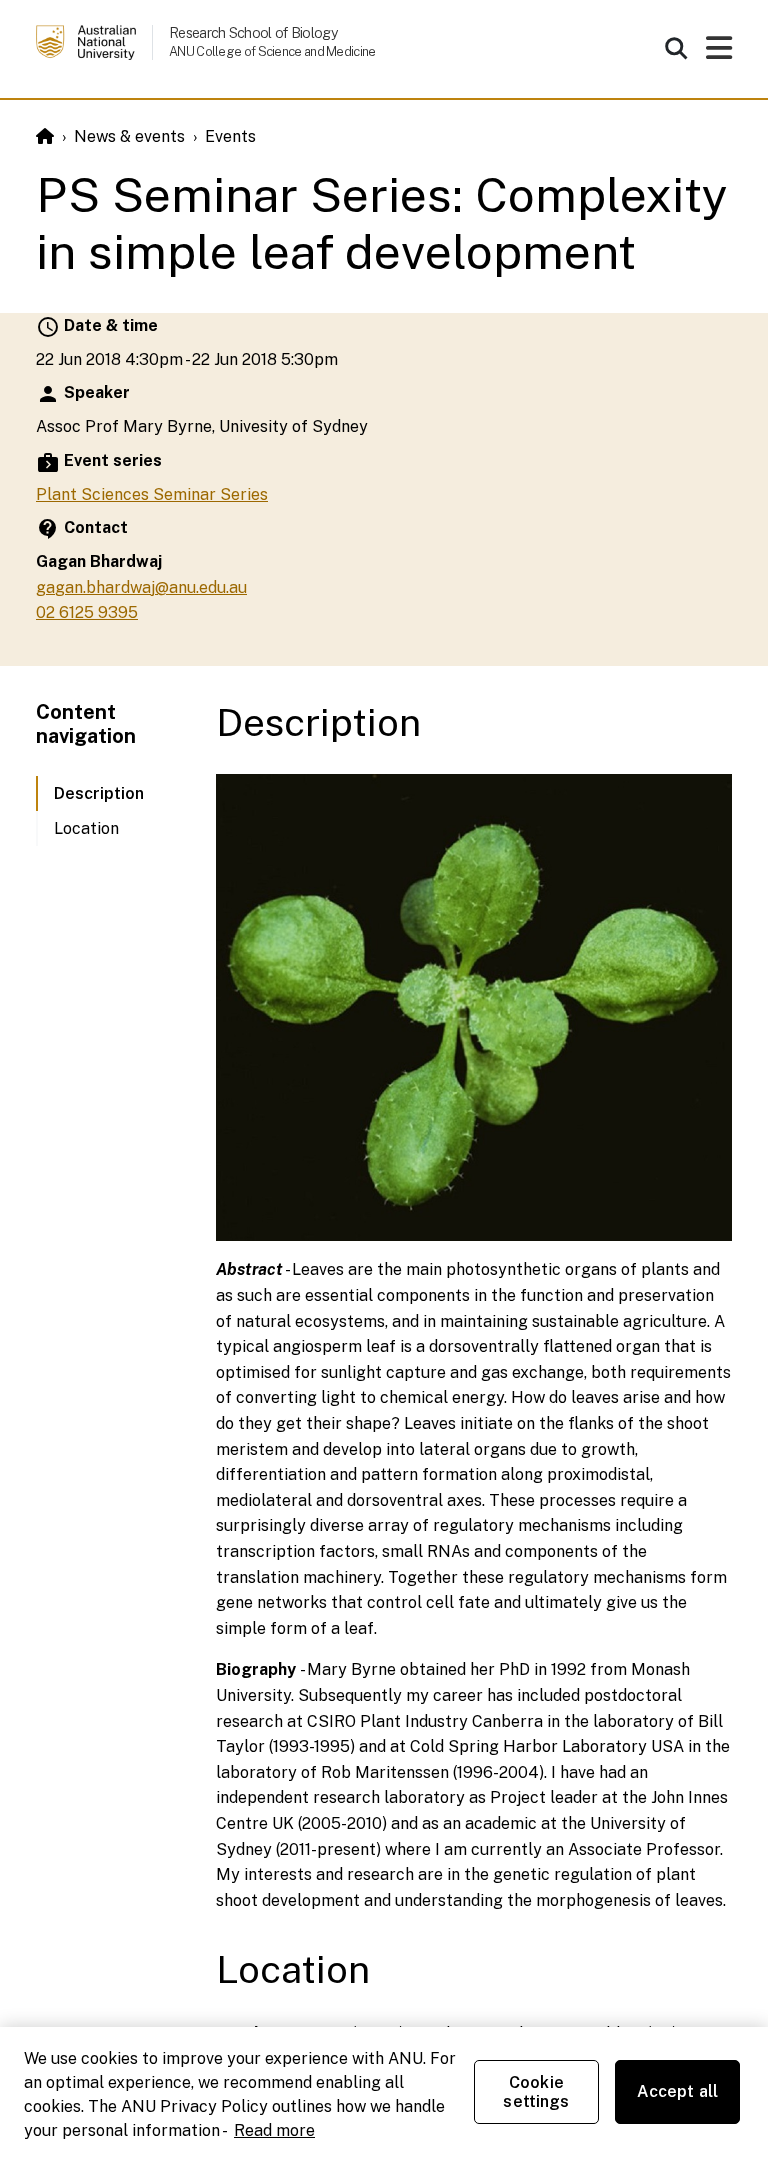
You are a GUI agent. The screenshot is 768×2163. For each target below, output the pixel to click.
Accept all (678, 2091)
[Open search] (676, 48)
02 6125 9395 (87, 612)
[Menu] (719, 53)
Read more (274, 2130)
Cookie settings (536, 2092)
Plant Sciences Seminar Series (152, 494)
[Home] (45, 136)
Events (230, 136)
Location (86, 828)
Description (99, 793)
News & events (129, 136)
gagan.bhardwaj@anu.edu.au (141, 587)
